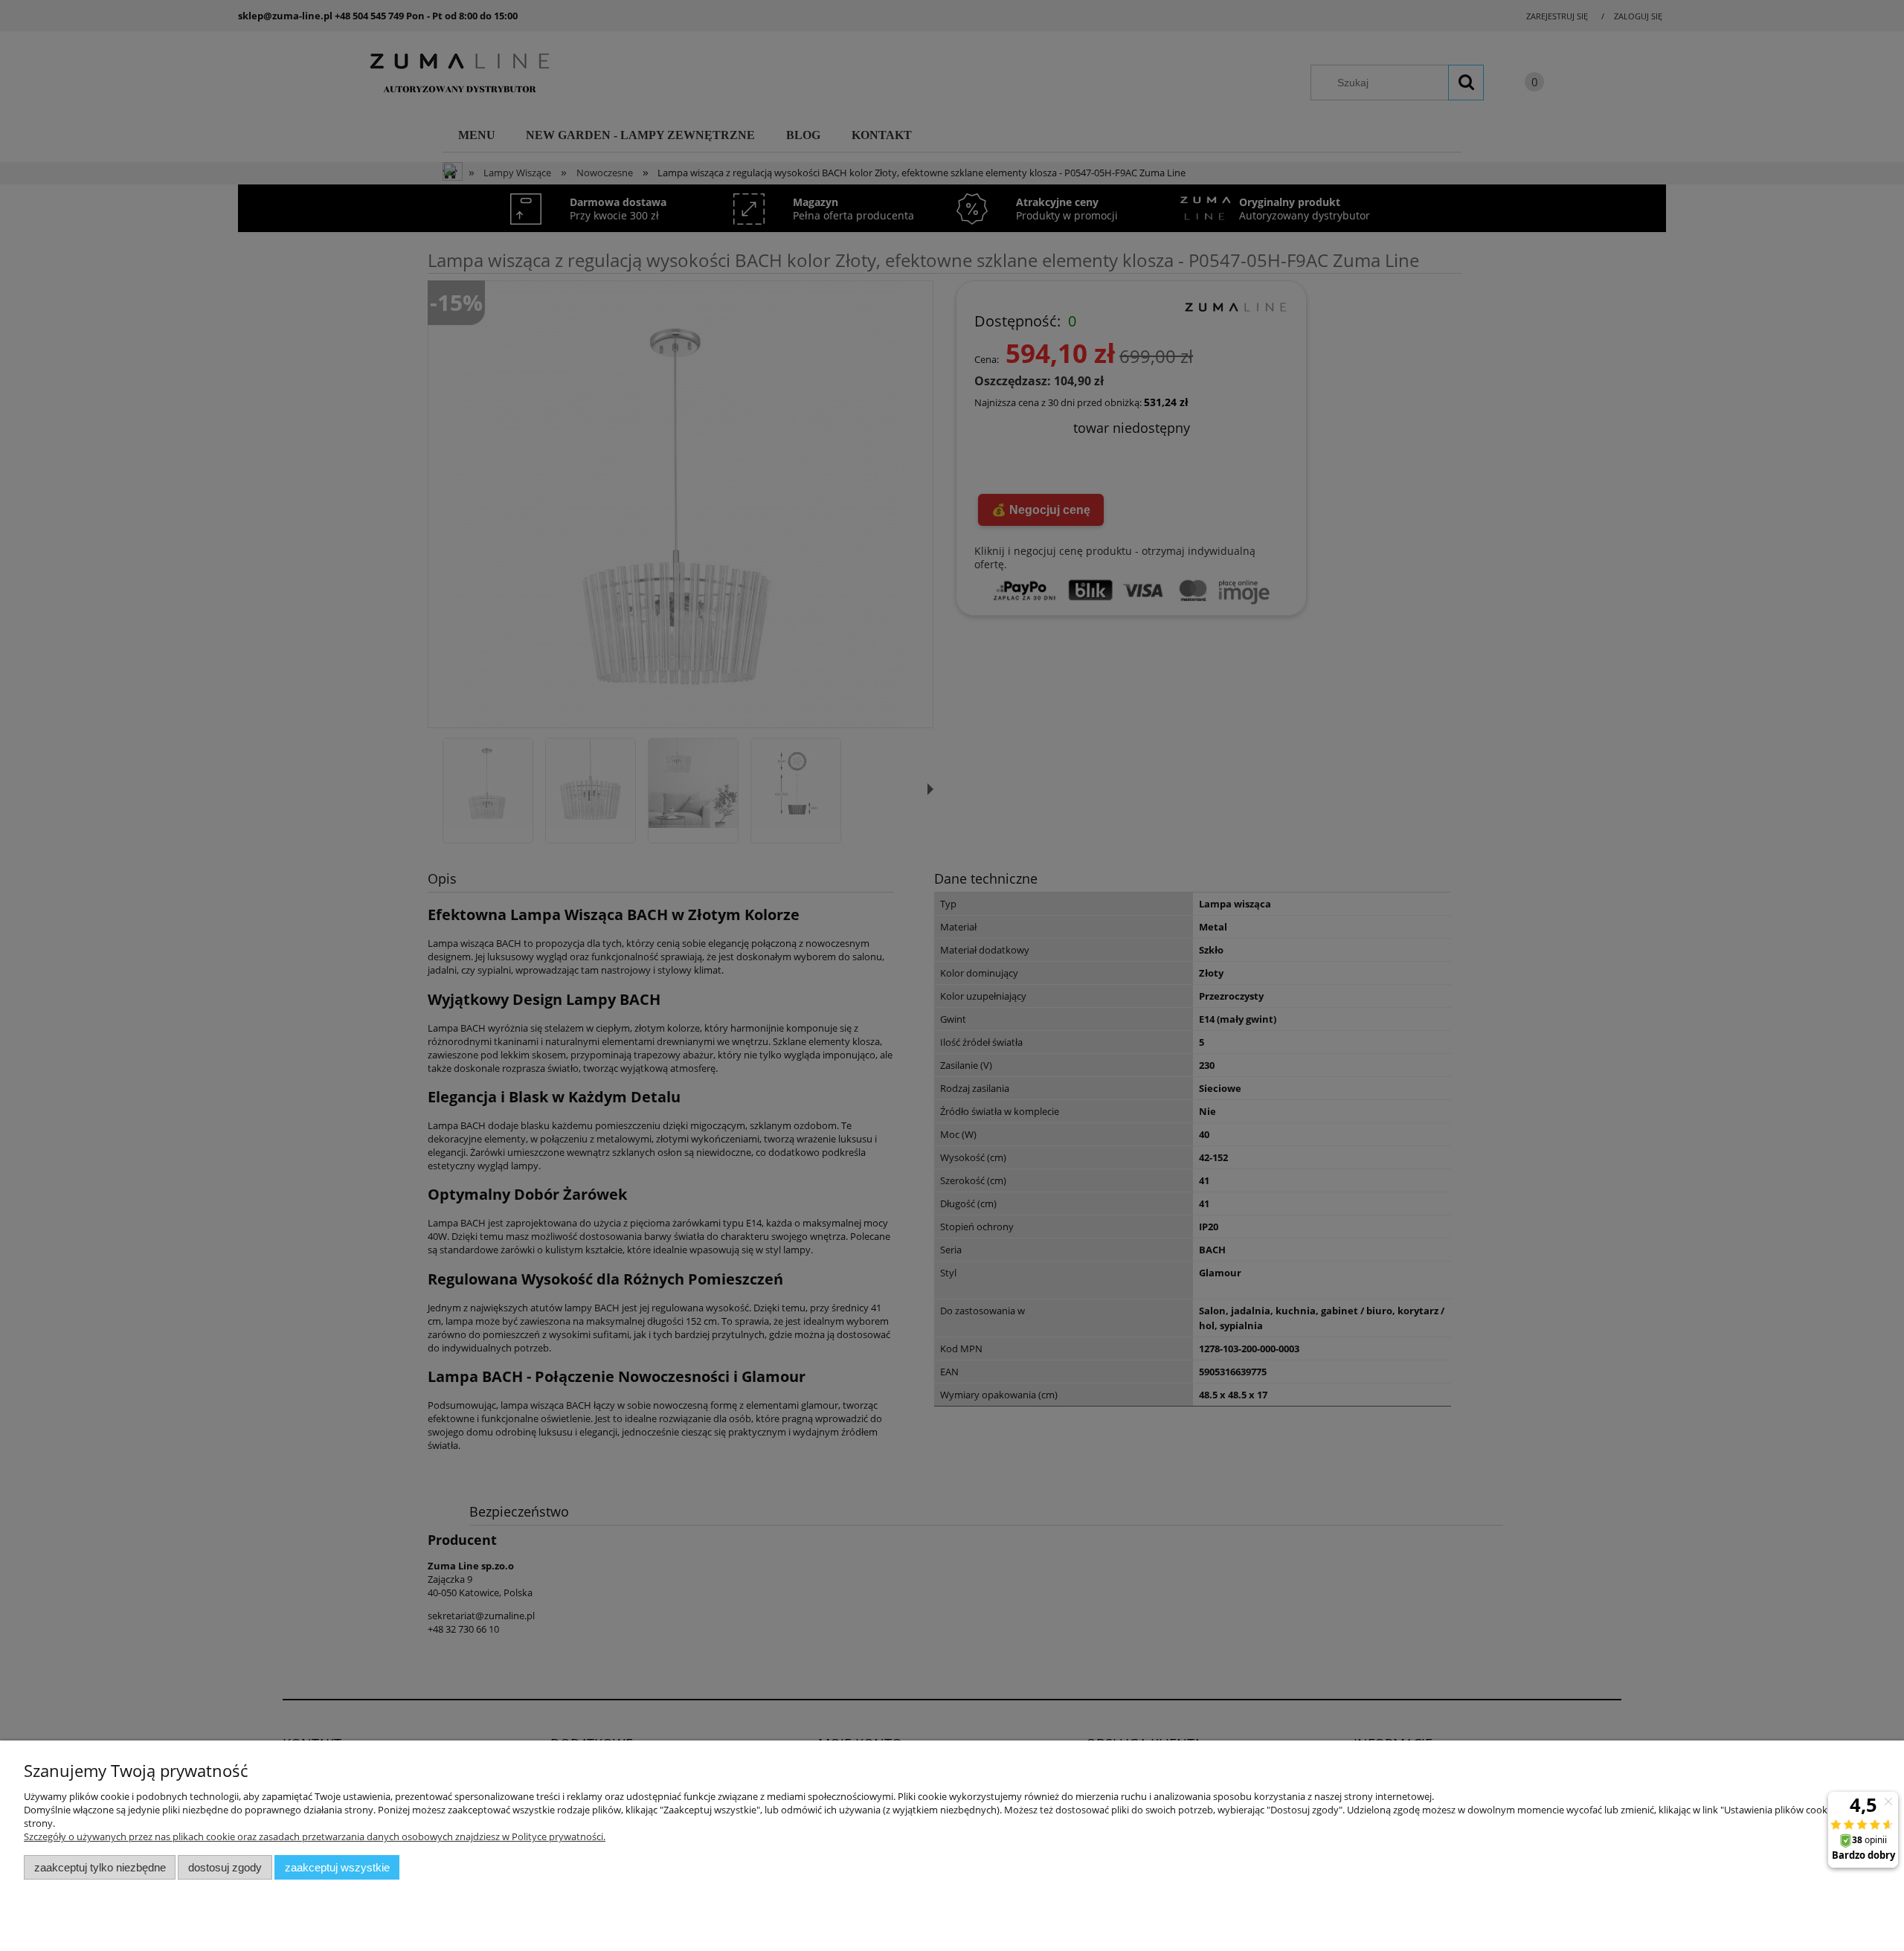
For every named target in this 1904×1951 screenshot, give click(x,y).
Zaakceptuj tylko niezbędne (100, 1867)
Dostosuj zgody (225, 1867)
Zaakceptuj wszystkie (337, 1867)
